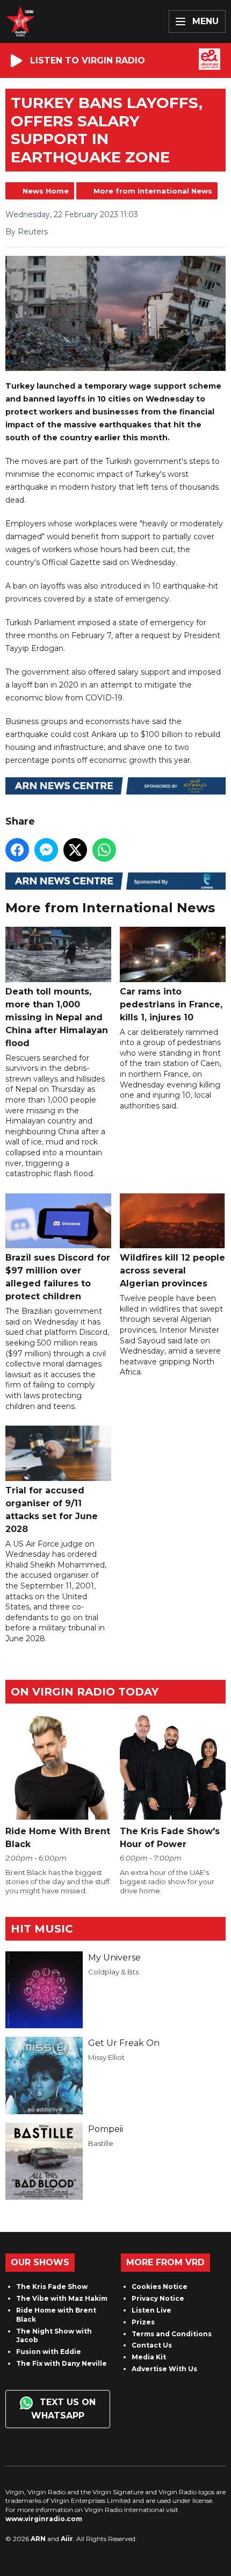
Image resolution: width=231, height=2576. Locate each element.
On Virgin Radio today (85, 1692)
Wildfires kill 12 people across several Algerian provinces (172, 1271)
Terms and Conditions (172, 2334)
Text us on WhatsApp (63, 2409)
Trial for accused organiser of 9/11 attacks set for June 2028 (52, 1509)
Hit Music (42, 1929)
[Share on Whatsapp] (104, 850)
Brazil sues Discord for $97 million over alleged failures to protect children (58, 1277)
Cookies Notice (160, 2287)
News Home (46, 191)
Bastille (101, 2143)
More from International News (153, 191)
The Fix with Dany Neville (62, 2363)
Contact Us (152, 2345)
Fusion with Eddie (49, 2352)
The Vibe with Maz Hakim (62, 2298)
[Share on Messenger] (46, 850)
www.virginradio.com (44, 2519)
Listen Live (151, 2310)
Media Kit (149, 2357)
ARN (38, 2539)
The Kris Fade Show (52, 2287)
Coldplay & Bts (113, 1972)
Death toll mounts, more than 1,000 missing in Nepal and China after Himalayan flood (57, 1017)
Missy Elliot (106, 2057)
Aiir (67, 2539)
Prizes (143, 2322)
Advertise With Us (164, 2369)
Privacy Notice (158, 2298)
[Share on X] (75, 850)
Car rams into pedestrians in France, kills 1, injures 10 (171, 1004)
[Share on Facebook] (17, 850)
